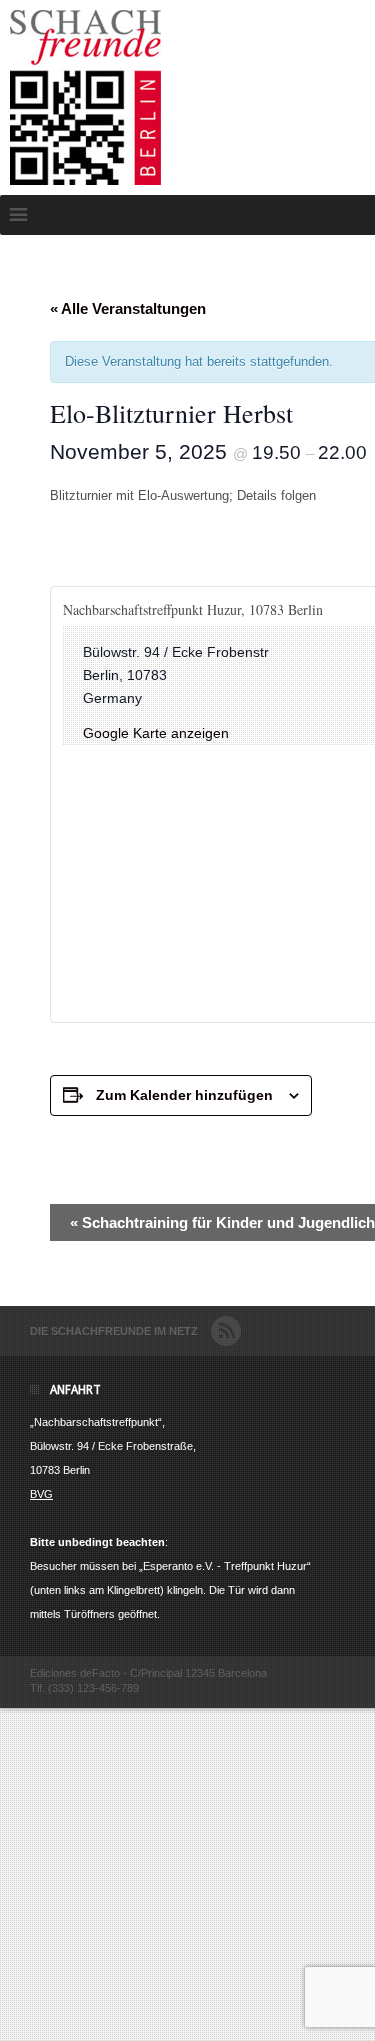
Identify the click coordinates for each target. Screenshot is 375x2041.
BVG (41, 1494)
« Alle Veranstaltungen (128, 308)
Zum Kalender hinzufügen (184, 1095)
